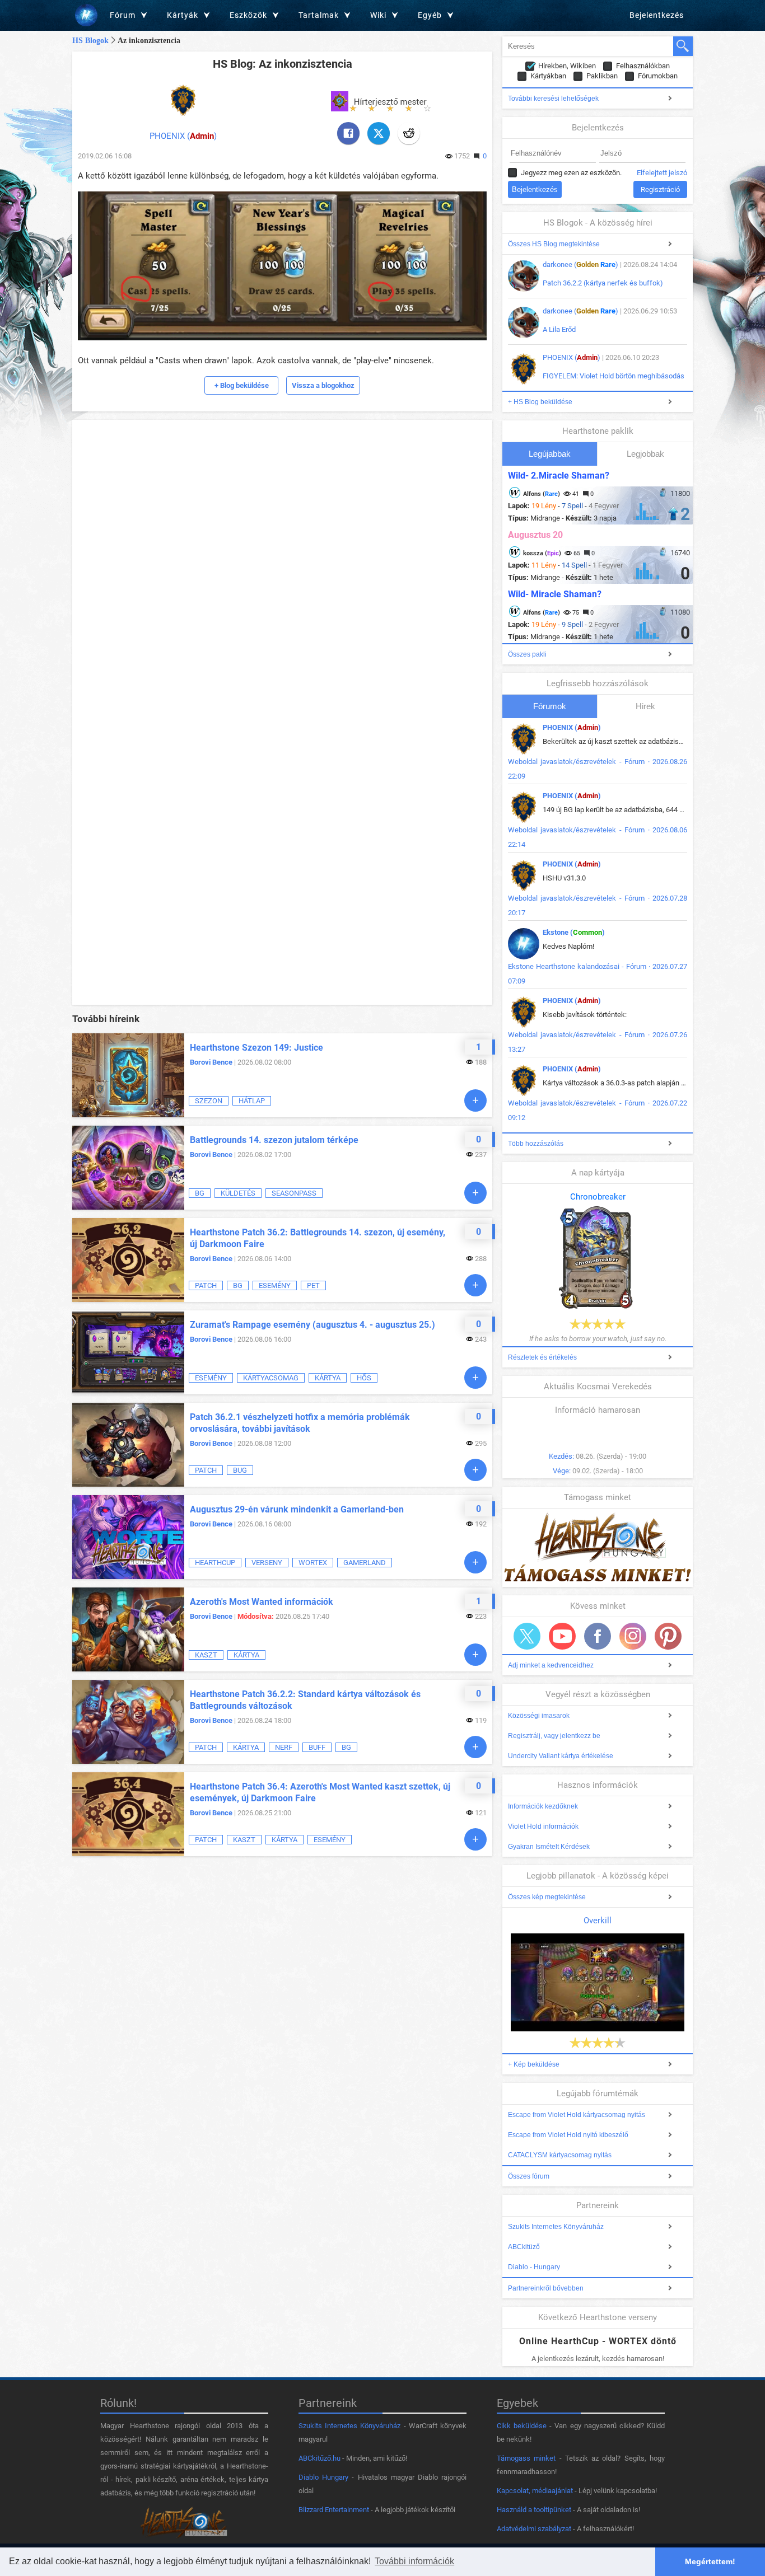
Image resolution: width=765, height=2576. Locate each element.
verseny (267, 1563)
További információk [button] (414, 2561)
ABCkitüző (524, 2247)
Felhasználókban (643, 66)
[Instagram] (633, 1636)
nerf (284, 1747)
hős (364, 1378)
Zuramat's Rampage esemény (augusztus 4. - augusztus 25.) (312, 1325)
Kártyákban (548, 76)
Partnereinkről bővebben (546, 2288)
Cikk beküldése (522, 2426)
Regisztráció (660, 189)
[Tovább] (475, 1100)
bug (240, 1470)
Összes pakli (527, 654)
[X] (379, 133)
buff (317, 1747)
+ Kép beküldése (534, 2064)
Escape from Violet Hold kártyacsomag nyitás (577, 2115)
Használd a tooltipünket (534, 2510)
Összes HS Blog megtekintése (554, 244)
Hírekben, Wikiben (567, 66)
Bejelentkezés (657, 15)
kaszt (206, 1655)
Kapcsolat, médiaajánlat (535, 2491)
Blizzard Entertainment (334, 2510)
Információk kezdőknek (543, 1806)
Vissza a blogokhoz (323, 385)
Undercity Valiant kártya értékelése (561, 1756)
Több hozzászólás (536, 1144)
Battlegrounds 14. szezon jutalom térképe (274, 1140)
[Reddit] (409, 133)
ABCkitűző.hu (319, 2458)
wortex (313, 1563)
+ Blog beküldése (242, 385)
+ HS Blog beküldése (540, 402)
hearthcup (215, 1563)
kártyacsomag (271, 1378)
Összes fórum (529, 2176)
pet (313, 1285)
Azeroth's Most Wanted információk (262, 1602)
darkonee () (580, 264)
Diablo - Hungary (534, 2267)
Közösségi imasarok (539, 1716)
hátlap (252, 1101)
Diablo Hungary (323, 2477)
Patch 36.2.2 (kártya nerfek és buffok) (603, 283)
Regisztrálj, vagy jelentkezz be (554, 1736)
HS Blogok (90, 41)
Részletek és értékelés (542, 1357)
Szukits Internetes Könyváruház (556, 2227)
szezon (209, 1101)
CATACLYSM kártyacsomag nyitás (560, 2155)
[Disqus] (282, 565)
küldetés (238, 1193)
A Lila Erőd (559, 329)
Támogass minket (526, 2458)
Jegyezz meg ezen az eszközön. (571, 173)
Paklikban (602, 76)
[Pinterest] (668, 1636)
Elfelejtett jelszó (662, 173)
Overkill (598, 1921)
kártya (328, 1378)
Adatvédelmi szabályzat (534, 2529)
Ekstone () (574, 932)
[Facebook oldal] (598, 1636)
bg (200, 1193)
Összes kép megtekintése (547, 1897)
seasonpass (294, 1193)
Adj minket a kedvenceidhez (551, 1665)
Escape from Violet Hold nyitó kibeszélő (568, 2135)
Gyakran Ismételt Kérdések (549, 1847)
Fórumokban (658, 76)
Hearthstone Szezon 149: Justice (256, 1048)
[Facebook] (348, 133)
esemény (275, 1285)
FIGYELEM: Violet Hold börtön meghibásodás (614, 376)
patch (206, 1285)
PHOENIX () (183, 136)
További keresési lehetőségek (553, 99)
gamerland (365, 1563)
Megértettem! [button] (710, 2561)
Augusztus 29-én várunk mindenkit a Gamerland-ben (297, 1509)
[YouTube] (562, 1636)
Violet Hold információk (543, 1826)
